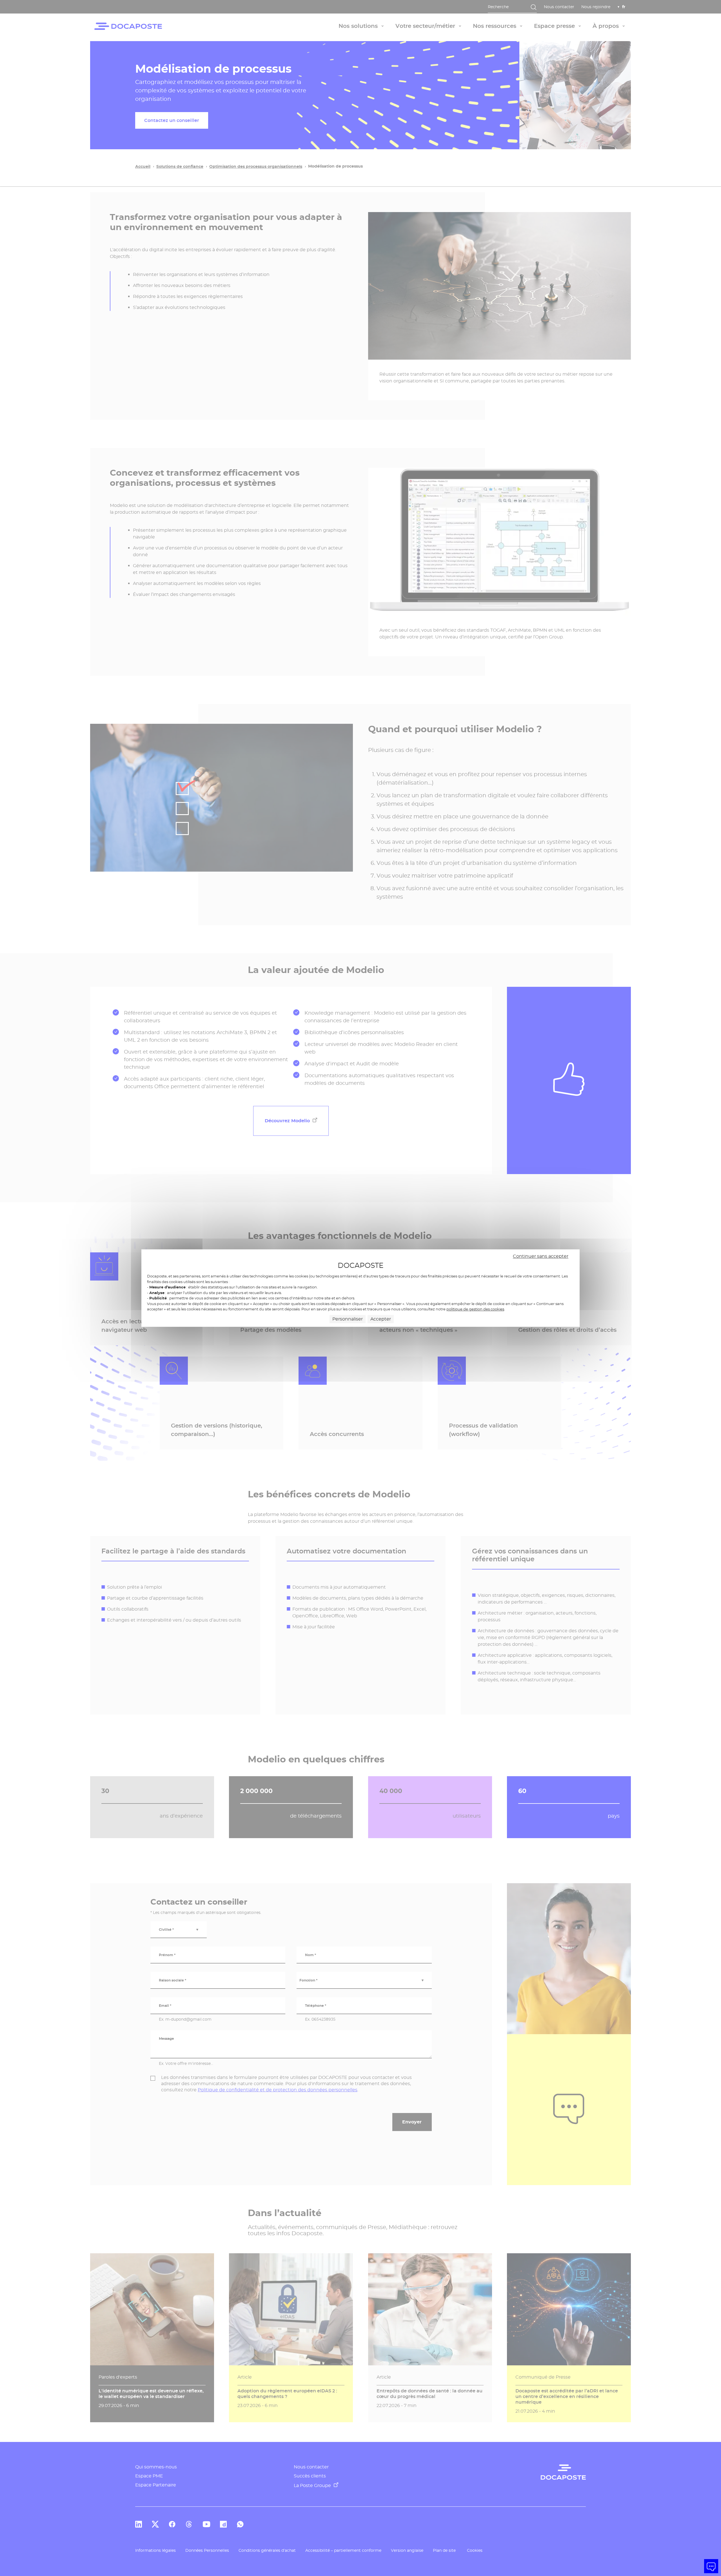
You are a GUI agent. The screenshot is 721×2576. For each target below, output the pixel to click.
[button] (711, 2566)
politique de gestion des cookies (475, 1309)
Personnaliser (348, 1319)
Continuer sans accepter (541, 1256)
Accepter (381, 1319)
